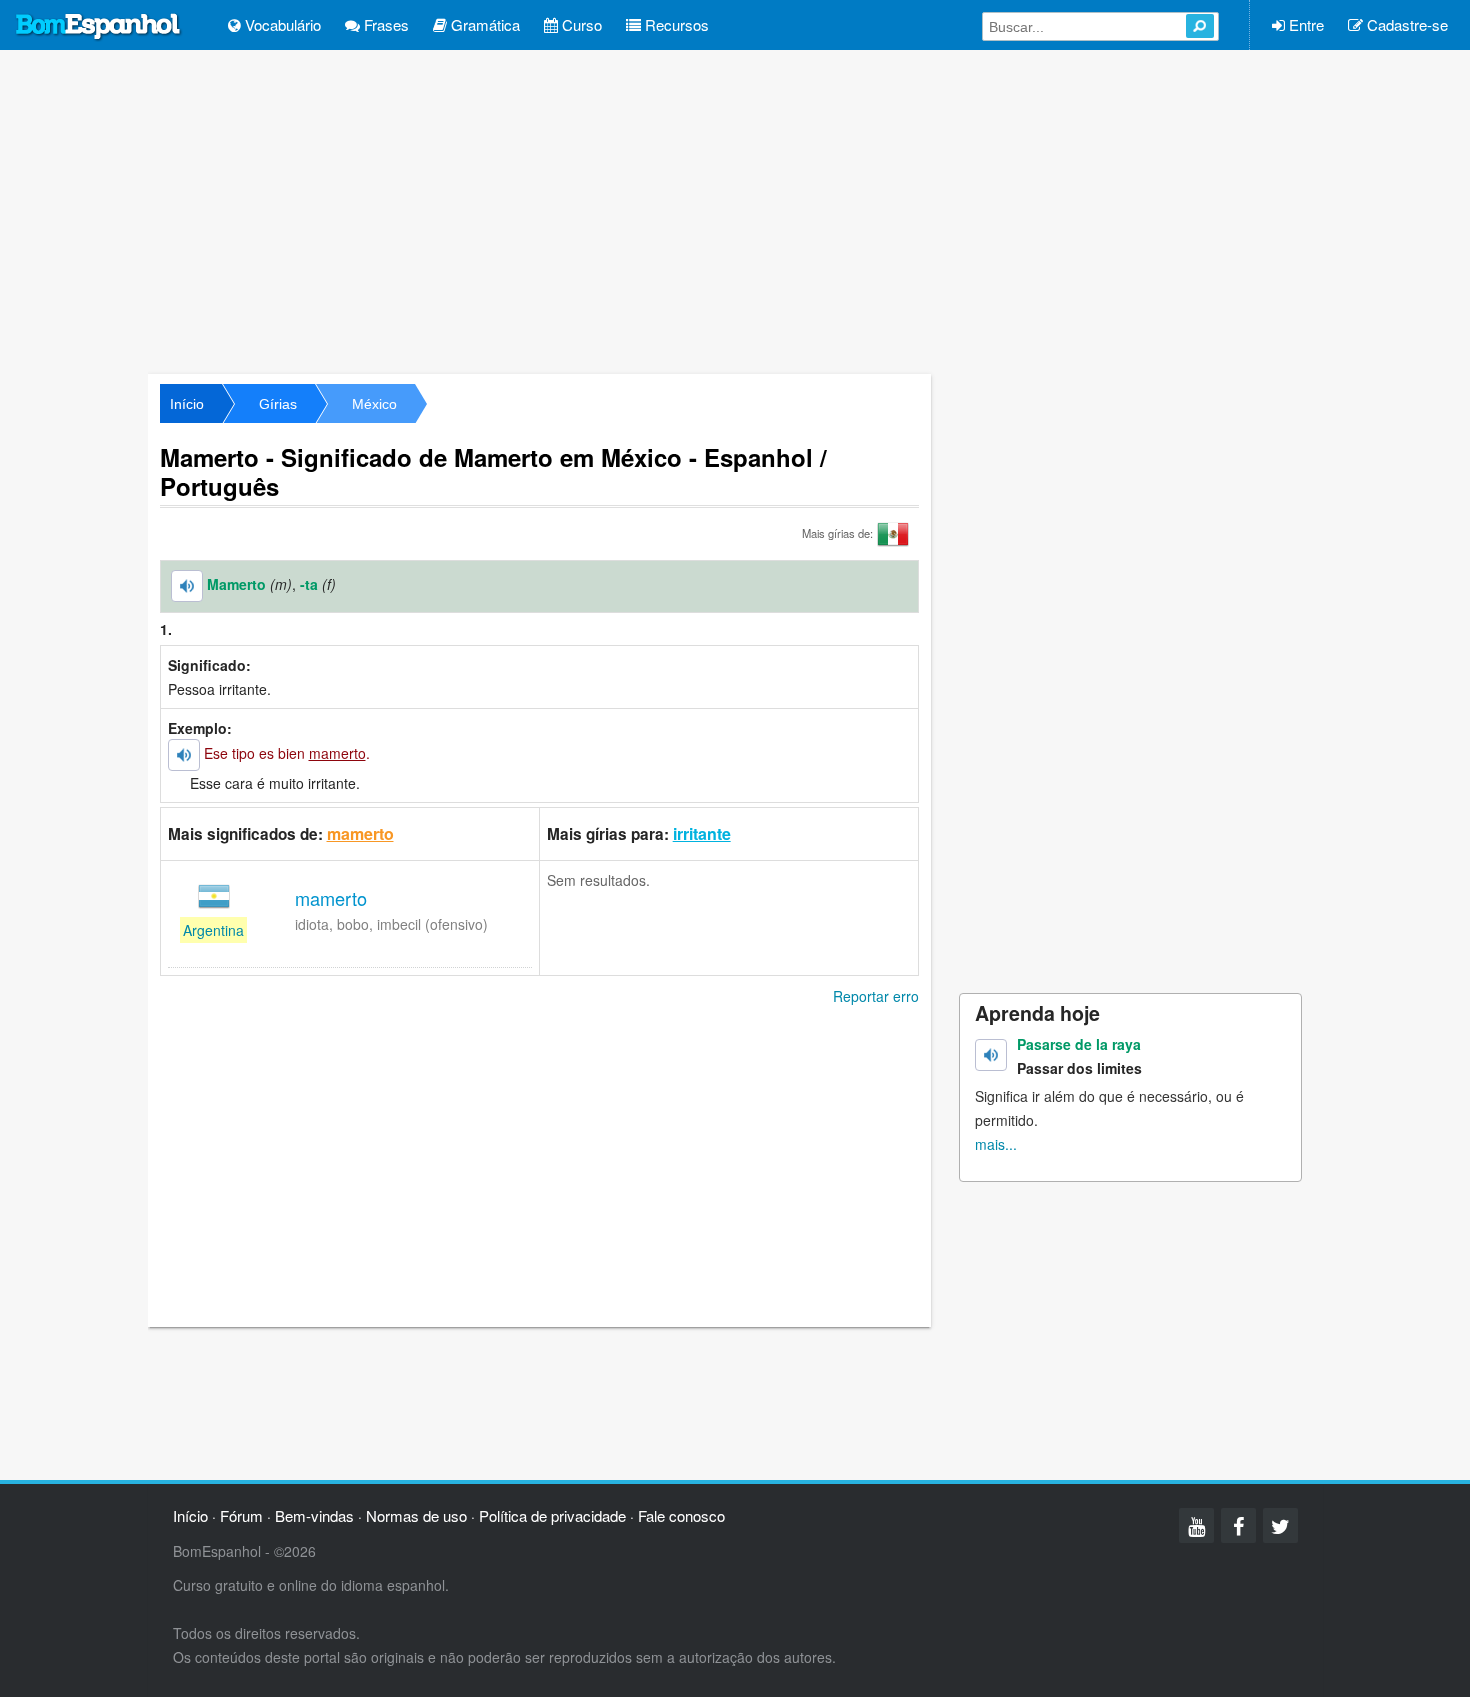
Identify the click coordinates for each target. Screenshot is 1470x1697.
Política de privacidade (552, 1515)
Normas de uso (416, 1515)
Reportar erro (876, 996)
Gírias (278, 404)
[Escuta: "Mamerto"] (187, 586)
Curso (580, 24)
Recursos (675, 24)
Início (187, 404)
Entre (1304, 24)
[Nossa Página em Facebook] (1238, 1525)
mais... (996, 1144)
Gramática (483, 24)
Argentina (213, 930)
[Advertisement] (735, 210)
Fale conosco (681, 1515)
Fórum (241, 1515)
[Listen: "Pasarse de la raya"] (991, 1055)
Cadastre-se (1405, 24)
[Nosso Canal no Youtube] (1196, 1525)
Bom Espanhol (99, 27)
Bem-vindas (314, 1515)
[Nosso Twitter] (1280, 1525)
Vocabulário (281, 24)
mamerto (360, 833)
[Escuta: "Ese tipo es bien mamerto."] (184, 755)
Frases (384, 24)
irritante (702, 833)
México (374, 404)
